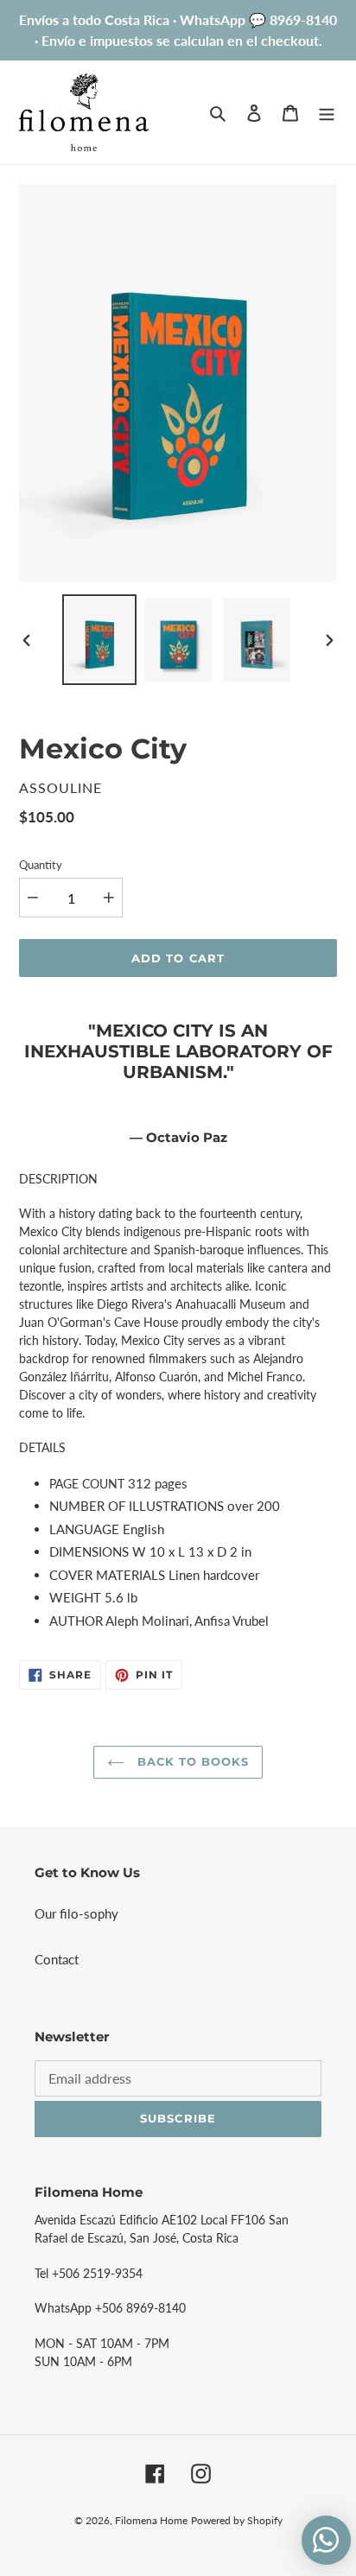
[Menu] (327, 112)
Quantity (41, 865)
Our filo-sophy (76, 1913)
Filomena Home (151, 2520)
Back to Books (191, 1761)
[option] (100, 640)
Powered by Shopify (237, 2520)
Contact (57, 1959)
